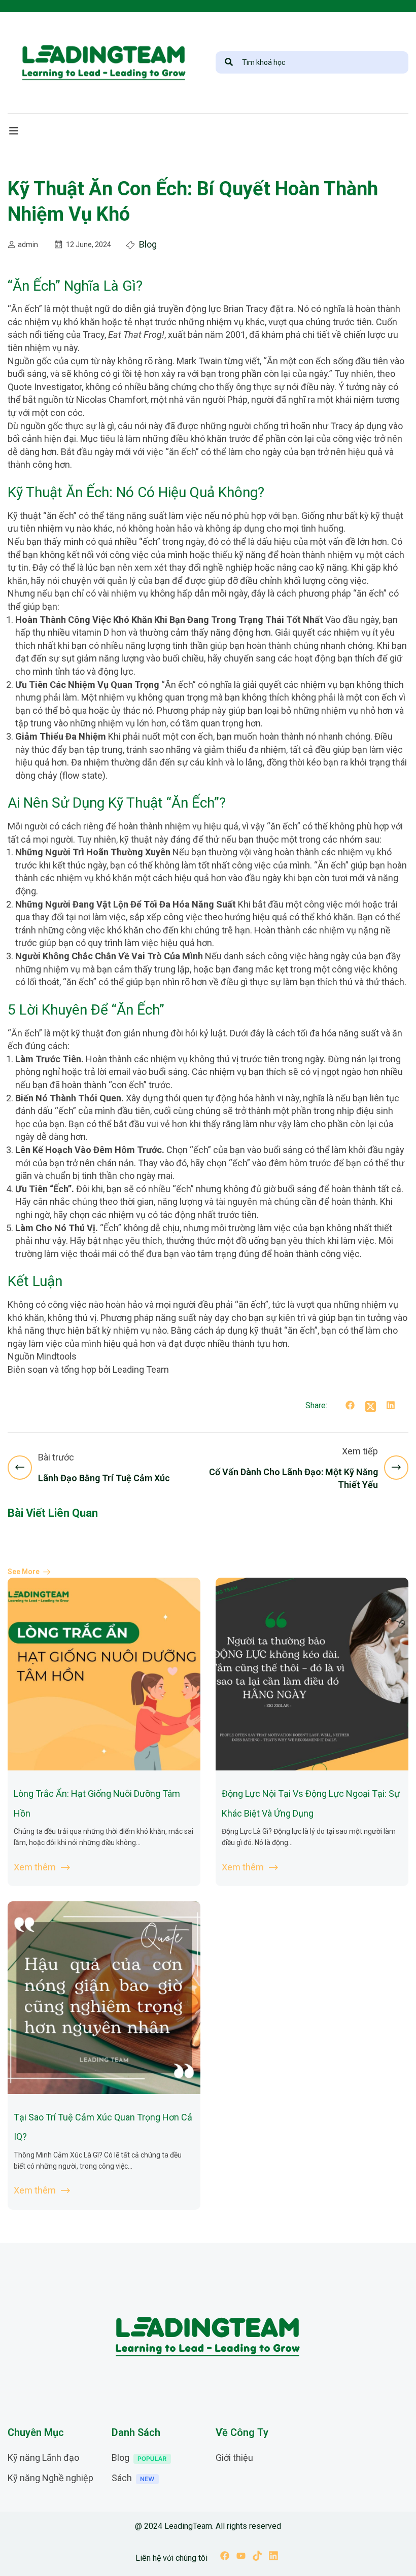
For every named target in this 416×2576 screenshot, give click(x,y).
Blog (148, 244)
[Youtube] (241, 2557)
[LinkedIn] (391, 1407)
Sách (122, 2478)
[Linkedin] (273, 2557)
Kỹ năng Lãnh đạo (43, 2458)
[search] (229, 62)
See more (24, 1572)
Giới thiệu (234, 2458)
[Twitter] (370, 1407)
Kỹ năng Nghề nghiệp (50, 2478)
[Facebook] (350, 1407)
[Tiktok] (257, 2557)
